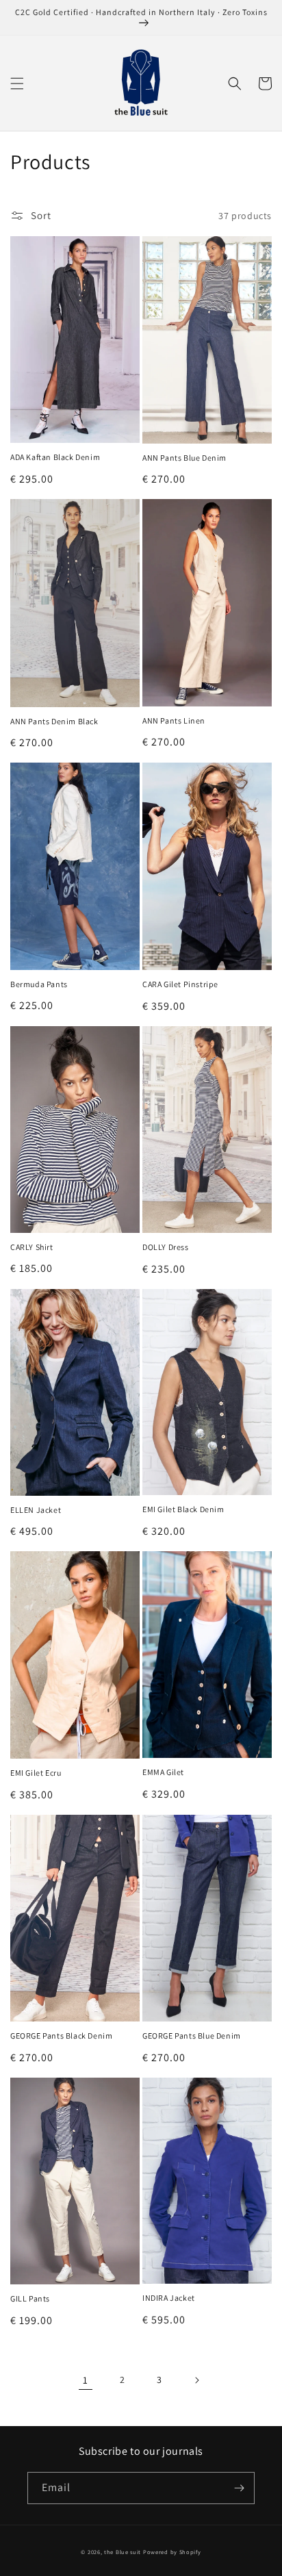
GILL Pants (30, 2298)
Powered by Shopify (172, 2552)
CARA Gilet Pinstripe (180, 984)
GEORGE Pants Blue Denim (192, 2036)
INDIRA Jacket (169, 2298)
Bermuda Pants (39, 984)
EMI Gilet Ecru (36, 1773)
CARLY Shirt (32, 1247)
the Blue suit (123, 2552)
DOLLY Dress (166, 1247)
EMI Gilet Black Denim (183, 1509)
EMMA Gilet (163, 1772)
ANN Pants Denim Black (54, 721)
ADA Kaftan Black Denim (55, 457)
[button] (17, 84)
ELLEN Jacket (36, 1510)
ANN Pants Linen (174, 720)
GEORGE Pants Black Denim (61, 2036)
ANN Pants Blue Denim (184, 458)
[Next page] (196, 2380)
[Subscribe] (239, 2488)
